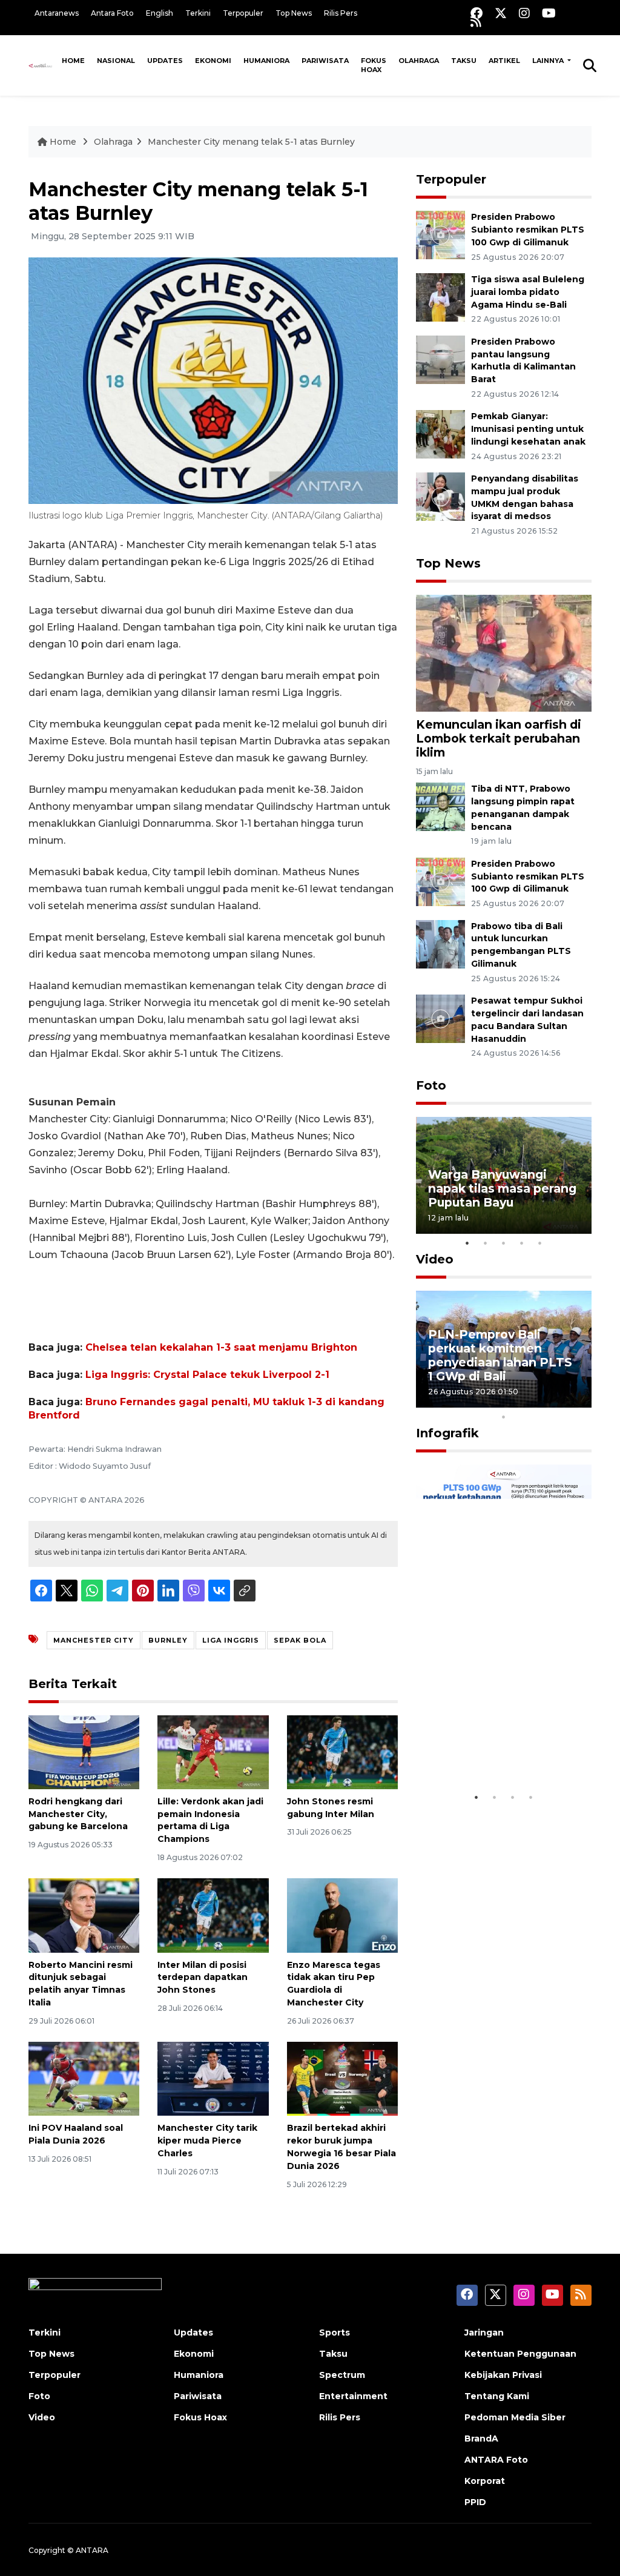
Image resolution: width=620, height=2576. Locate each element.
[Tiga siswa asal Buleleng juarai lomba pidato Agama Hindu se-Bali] (440, 296)
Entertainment (353, 2396)
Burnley (168, 1640)
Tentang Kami (497, 2396)
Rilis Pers (341, 13)
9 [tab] (576, 1401)
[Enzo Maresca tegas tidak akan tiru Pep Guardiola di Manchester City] (342, 1915)
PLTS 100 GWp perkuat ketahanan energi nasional (498, 1741)
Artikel (504, 61)
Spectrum (342, 2375)
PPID (475, 2502)
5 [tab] (540, 1243)
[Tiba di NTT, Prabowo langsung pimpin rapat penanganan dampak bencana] (440, 806)
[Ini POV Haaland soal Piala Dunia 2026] (84, 2078)
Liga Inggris (231, 1640)
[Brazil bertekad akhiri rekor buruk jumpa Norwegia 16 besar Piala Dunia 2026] (342, 2078)
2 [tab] (486, 1243)
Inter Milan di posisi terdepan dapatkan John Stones (203, 1978)
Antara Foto (112, 13)
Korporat (485, 2481)
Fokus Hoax (374, 65)
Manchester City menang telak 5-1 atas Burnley (251, 142)
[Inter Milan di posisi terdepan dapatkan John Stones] (213, 1915)
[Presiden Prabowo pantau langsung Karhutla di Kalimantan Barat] (440, 359)
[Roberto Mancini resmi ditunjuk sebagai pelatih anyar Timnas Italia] (84, 1915)
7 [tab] (540, 1401)
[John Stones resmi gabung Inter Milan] (342, 1751)
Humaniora (266, 61)
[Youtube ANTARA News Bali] (549, 13)
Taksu (464, 61)
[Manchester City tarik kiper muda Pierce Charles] (213, 2078)
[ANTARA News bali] (42, 65)
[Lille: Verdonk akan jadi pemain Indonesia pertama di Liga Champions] (213, 1751)
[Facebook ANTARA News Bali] (477, 13)
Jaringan (484, 2333)
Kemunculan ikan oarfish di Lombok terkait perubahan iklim (499, 738)
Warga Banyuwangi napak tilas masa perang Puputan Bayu (502, 1188)
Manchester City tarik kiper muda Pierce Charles (207, 2141)
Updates (165, 61)
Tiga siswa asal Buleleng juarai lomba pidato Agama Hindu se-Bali (528, 292)
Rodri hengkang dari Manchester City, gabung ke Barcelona (78, 1814)
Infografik (447, 1433)
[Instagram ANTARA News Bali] (524, 13)
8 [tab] (558, 1401)
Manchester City (94, 1640)
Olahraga (419, 61)
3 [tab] (504, 1243)
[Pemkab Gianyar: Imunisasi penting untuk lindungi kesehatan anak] (440, 434)
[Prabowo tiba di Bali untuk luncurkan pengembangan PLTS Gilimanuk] (440, 943)
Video (435, 1259)
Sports (335, 2333)
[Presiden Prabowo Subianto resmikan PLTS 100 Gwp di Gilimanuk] (440, 234)
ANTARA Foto (496, 2460)
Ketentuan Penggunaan (520, 2354)
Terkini (198, 13)
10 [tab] (504, 1417)
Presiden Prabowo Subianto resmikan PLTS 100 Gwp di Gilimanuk (528, 230)
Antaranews (57, 13)
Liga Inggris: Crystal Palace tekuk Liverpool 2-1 (207, 1375)
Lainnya (549, 61)
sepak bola (300, 1640)
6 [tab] (522, 1401)
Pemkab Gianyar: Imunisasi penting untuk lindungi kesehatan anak (528, 429)
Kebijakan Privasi (503, 2375)
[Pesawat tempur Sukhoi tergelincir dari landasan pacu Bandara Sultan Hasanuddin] (440, 1018)
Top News (294, 13)
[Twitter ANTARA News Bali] (501, 13)
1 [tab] (467, 1243)
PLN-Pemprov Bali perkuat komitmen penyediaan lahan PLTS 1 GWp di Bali (500, 1355)
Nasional (116, 61)
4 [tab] (522, 1243)
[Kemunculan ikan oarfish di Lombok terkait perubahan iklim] (504, 652)
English (160, 13)
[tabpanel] (504, 1175)
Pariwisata (325, 61)
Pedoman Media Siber (515, 2417)
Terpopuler (243, 13)
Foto (431, 1085)
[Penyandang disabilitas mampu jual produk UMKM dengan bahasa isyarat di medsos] (440, 496)
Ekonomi (213, 61)
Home (73, 61)
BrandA (481, 2439)
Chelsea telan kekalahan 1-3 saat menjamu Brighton (221, 1347)
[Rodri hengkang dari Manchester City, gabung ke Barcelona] (84, 1751)
